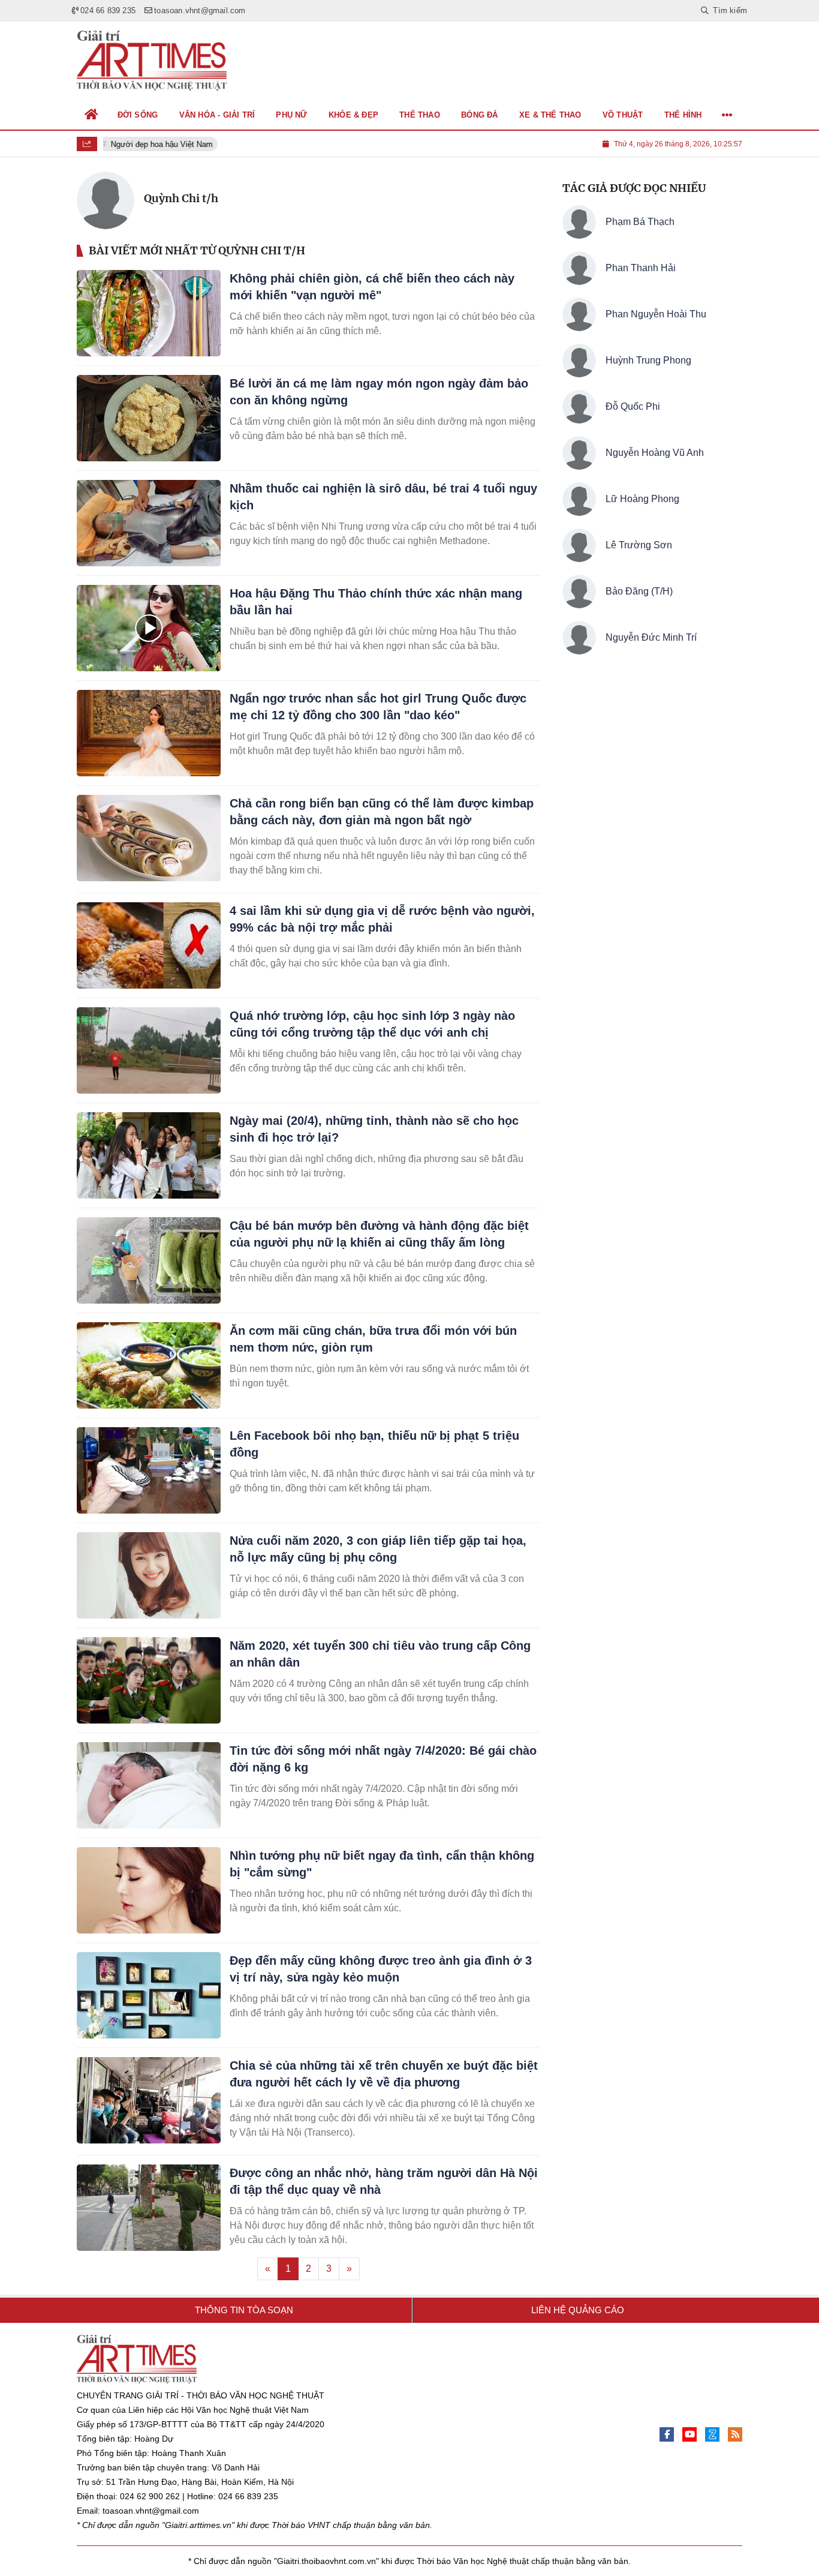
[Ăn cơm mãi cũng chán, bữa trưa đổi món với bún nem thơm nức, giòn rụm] (149, 1365)
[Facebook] (667, 2434)
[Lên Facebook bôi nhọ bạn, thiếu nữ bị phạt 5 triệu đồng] (149, 1470)
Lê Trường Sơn (639, 545)
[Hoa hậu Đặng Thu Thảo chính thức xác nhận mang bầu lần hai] (149, 628)
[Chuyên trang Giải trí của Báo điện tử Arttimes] (152, 61)
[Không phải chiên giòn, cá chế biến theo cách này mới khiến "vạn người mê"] (149, 313)
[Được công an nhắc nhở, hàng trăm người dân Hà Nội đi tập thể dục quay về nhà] (149, 2208)
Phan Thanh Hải (641, 268)
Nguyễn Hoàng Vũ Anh (655, 453)
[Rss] (735, 2434)
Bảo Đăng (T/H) (639, 591)
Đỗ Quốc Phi (633, 406)
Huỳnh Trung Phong (648, 360)
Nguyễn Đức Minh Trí (651, 637)
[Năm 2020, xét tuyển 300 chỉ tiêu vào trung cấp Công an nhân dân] (149, 1680)
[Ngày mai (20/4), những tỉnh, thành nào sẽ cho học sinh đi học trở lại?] (149, 1155)
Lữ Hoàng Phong (642, 499)
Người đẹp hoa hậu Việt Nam (157, 144)
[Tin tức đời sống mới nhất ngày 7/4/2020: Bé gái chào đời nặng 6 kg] (149, 1785)
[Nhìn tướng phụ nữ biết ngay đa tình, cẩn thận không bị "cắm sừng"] (149, 1890)
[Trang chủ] (92, 115)
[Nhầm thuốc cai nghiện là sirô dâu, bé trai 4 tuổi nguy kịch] (149, 523)
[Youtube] (689, 2434)
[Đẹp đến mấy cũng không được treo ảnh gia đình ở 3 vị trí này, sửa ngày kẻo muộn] (149, 1995)
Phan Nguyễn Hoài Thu (656, 314)
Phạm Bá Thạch (640, 222)
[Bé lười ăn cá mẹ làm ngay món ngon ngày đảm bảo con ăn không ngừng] (149, 418)
